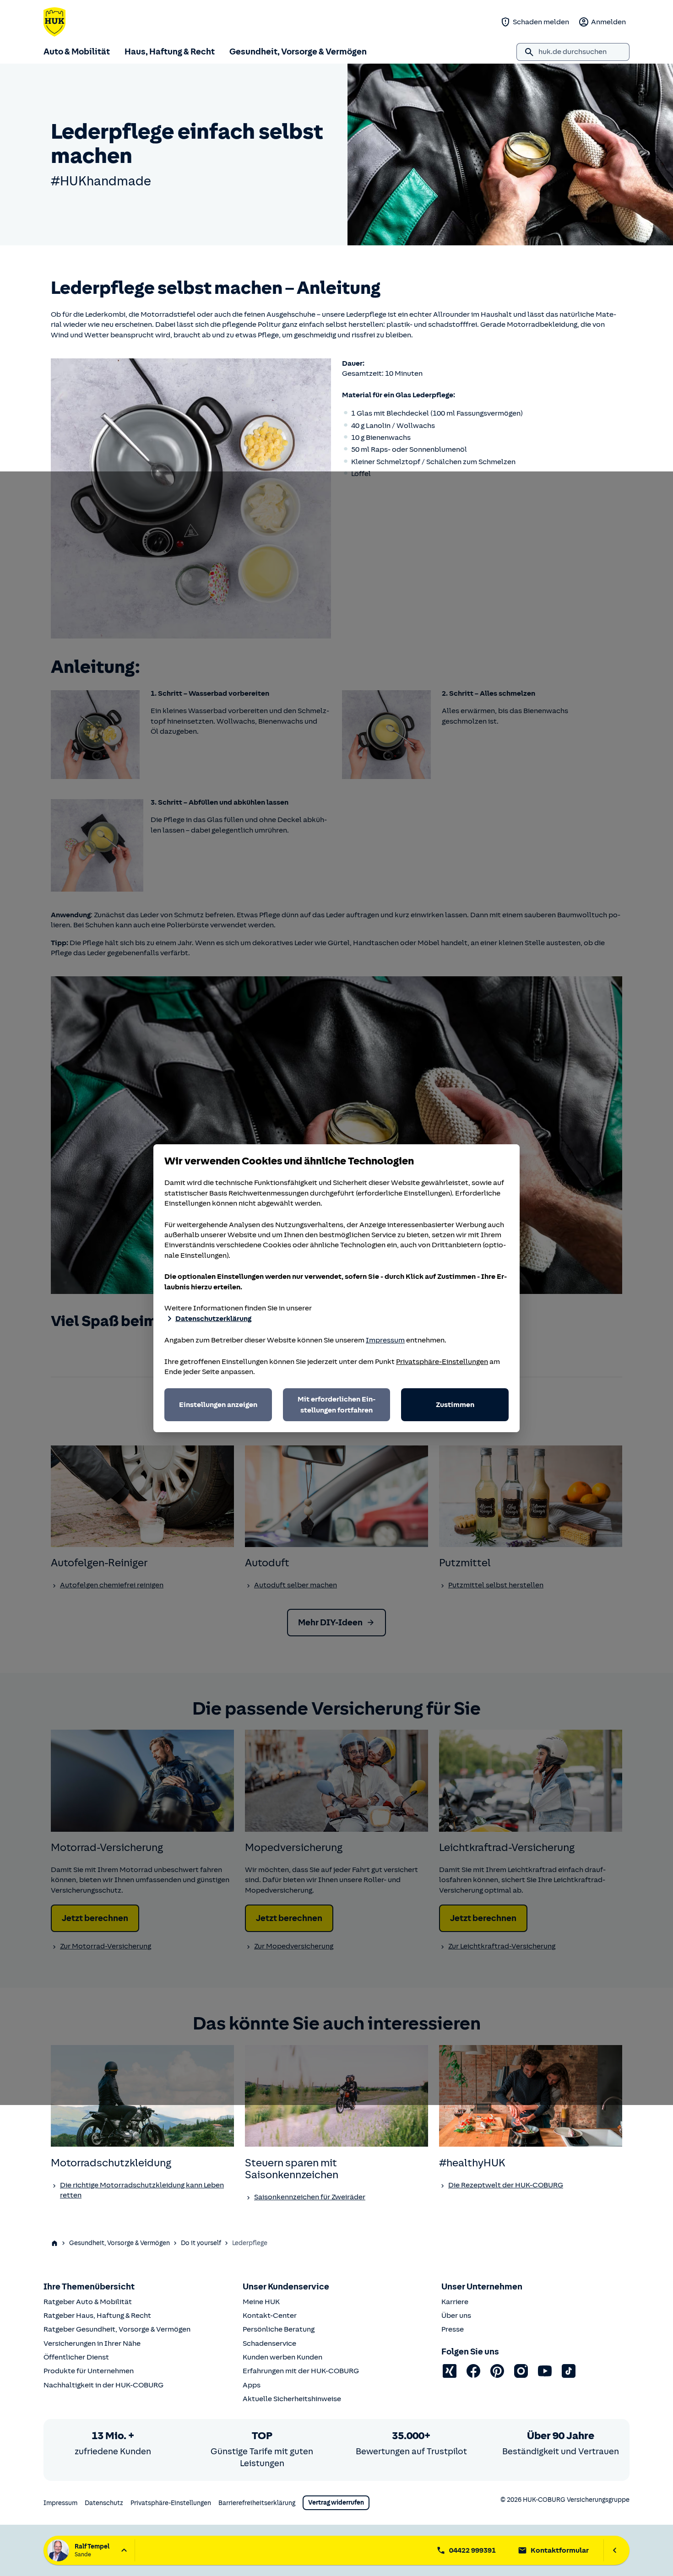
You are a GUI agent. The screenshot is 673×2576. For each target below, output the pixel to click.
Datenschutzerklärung (213, 1319)
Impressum (385, 1340)
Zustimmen (455, 1405)
